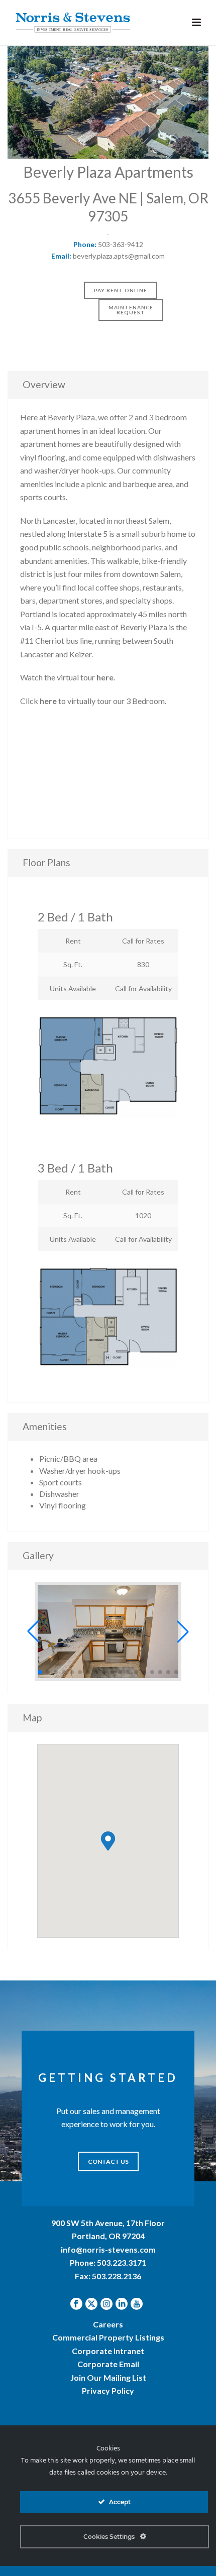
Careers (108, 2324)
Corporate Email (108, 2364)
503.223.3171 (122, 2262)
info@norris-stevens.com (108, 2249)
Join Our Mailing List (108, 2377)
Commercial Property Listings (108, 2337)
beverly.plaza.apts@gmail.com (119, 256)
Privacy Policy (108, 2390)
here (105, 677)
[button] (33, 1631)
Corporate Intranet (108, 2351)
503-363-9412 (121, 244)
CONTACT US (108, 2161)
